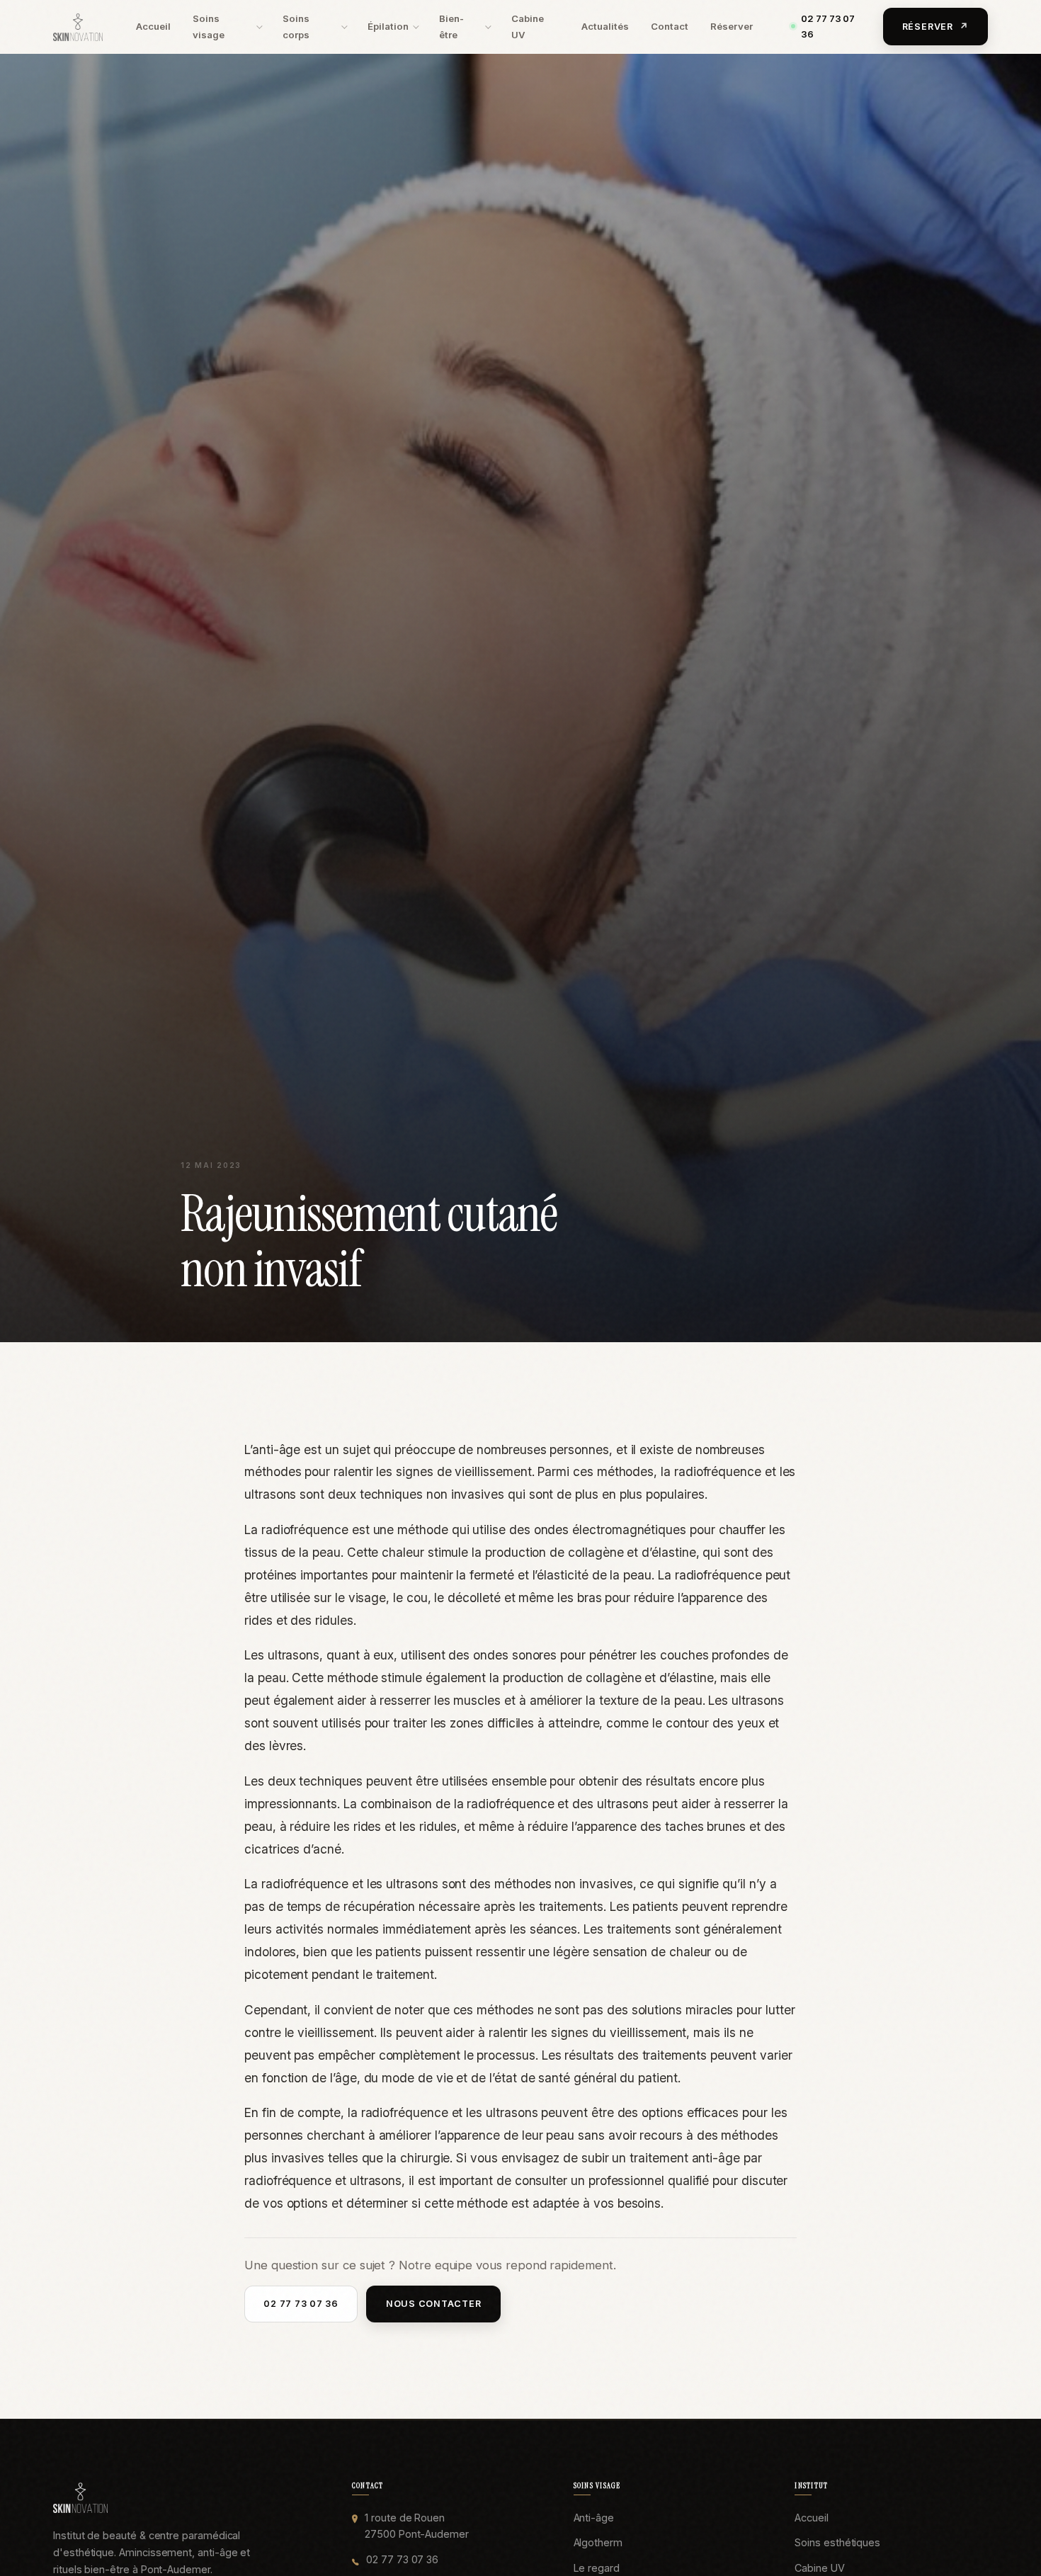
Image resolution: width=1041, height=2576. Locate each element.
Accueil (153, 26)
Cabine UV (528, 27)
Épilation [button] (388, 26)
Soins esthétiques (837, 2542)
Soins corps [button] (296, 27)
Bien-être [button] (451, 27)
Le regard (597, 2568)
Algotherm (598, 2542)
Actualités (605, 26)
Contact (670, 26)
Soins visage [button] (209, 27)
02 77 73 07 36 (828, 26)
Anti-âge (594, 2518)
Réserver (732, 26)
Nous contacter (434, 2304)
